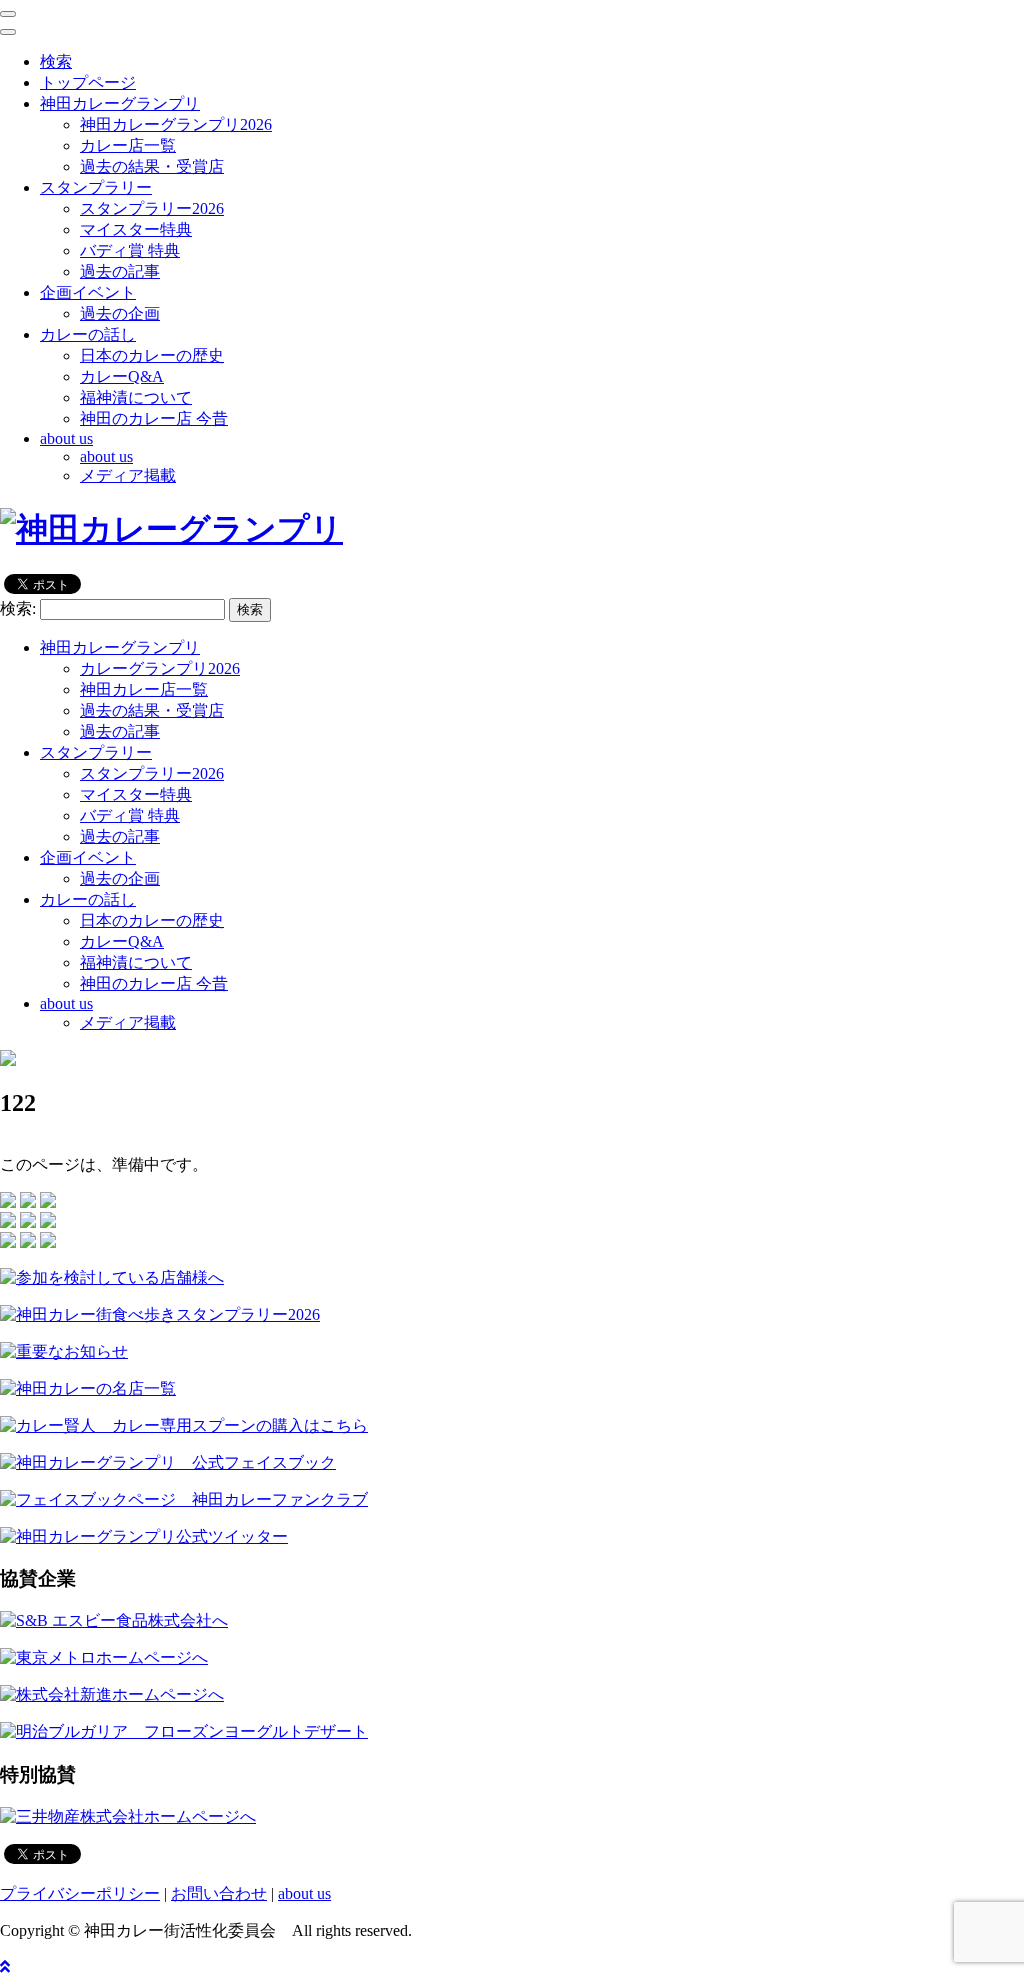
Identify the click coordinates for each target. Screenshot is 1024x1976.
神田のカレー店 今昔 (154, 418)
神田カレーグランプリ (120, 647)
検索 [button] (56, 61)
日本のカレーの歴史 (152, 355)
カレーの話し (88, 899)
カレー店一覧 (128, 145)
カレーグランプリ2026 (160, 668)
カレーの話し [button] (88, 334)
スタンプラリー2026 (152, 208)
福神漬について (136, 397)
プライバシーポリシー (80, 1893)
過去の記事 (120, 271)
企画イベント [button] (88, 292)
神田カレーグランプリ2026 (176, 124)
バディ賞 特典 (130, 250)
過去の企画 (120, 313)
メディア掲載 (128, 475)
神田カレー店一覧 (144, 689)
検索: (18, 608)
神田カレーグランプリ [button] (120, 103)
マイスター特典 (136, 229)
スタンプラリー (96, 752)
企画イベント (88, 857)
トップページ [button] (88, 82)
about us (106, 456)
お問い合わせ (219, 1893)
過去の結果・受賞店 (152, 166)
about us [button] (66, 438)
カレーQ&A (122, 376)
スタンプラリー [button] (96, 187)
